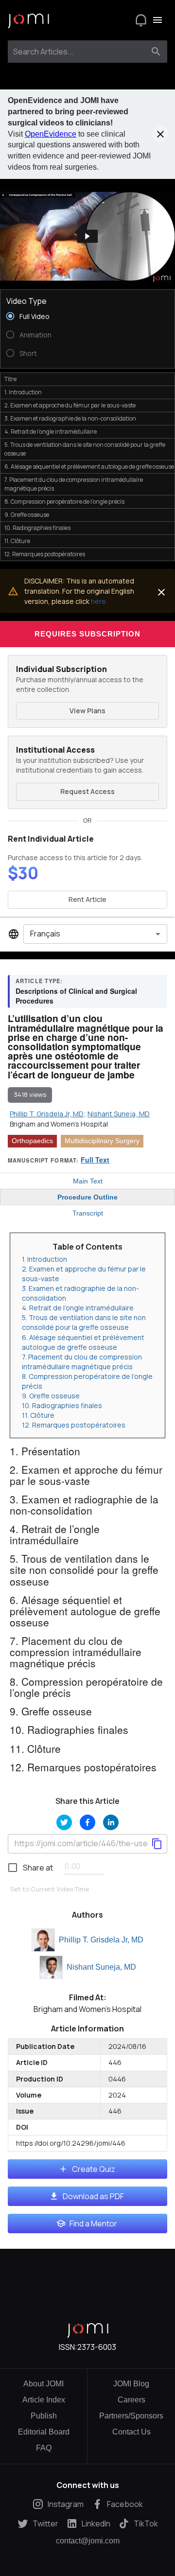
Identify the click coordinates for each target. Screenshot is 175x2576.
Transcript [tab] (88, 1213)
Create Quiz (94, 2169)
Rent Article (87, 899)
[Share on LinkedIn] (111, 1822)
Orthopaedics (32, 1141)
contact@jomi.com (88, 2541)
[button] (87, 237)
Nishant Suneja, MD (101, 1967)
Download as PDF (93, 2196)
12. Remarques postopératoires (74, 1425)
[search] (156, 52)
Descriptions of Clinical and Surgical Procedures (76, 996)
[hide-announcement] (160, 134)
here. (99, 601)
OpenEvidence (51, 134)
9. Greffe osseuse (51, 1396)
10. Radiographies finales (62, 1405)
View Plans (87, 711)
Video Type (26, 301)
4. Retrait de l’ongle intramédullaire (78, 1308)
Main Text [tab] (88, 1181)
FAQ (44, 2448)
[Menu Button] (157, 20)
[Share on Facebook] (87, 1822)
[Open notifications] (141, 20)
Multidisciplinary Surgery (102, 1141)
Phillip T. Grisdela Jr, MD (101, 1940)
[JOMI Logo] (28, 20)
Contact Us (131, 2432)
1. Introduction (44, 1259)
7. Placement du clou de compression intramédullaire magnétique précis (82, 1362)
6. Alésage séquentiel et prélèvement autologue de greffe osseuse (83, 1342)
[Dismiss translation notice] (161, 592)
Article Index (44, 2400)
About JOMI (44, 2384)
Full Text (95, 1160)
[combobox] (79, 52)
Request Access (87, 791)
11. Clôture (38, 1415)
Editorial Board (44, 2432)
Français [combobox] (45, 934)
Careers (131, 2400)
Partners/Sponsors (131, 2416)
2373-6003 (97, 2347)
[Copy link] (157, 1844)
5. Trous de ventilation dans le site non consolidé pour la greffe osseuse (84, 1322)
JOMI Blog (131, 2384)
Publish (44, 2416)
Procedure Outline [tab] (87, 1197)
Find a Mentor (93, 2223)
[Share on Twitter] (64, 1822)
